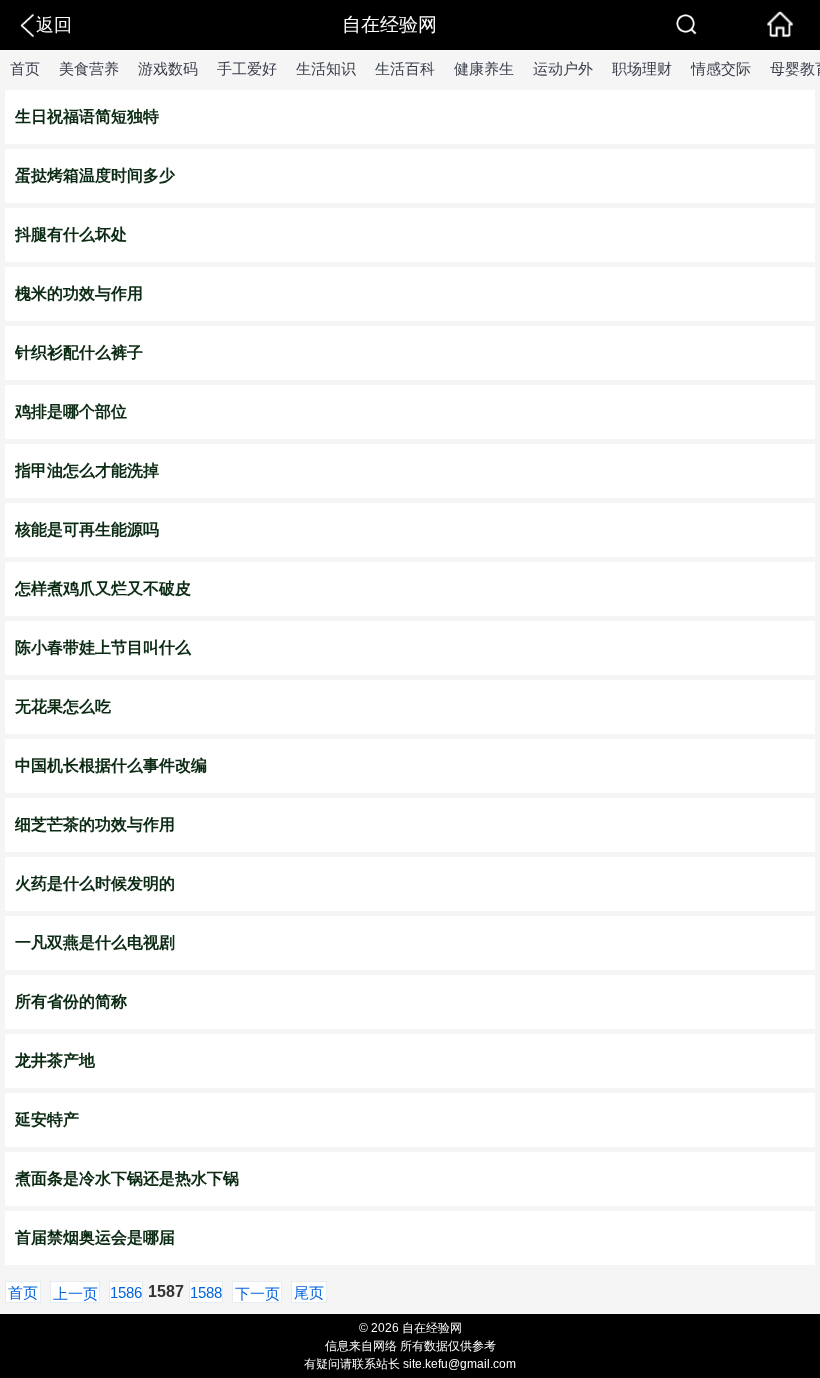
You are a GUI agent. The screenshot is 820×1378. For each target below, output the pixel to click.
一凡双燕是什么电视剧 (95, 942)
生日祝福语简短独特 (87, 116)
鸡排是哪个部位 (71, 411)
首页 (25, 68)
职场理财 (642, 68)
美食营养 (89, 68)
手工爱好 (247, 68)
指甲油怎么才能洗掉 (87, 470)
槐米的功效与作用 (79, 293)
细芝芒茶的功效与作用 (95, 824)
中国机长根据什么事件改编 (111, 765)
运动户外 (563, 68)
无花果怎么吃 (63, 706)
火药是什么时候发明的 (95, 883)
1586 (126, 1292)
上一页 (75, 1293)
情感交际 (721, 68)
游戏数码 (168, 68)
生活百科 (405, 68)
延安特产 (47, 1119)
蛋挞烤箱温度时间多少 (95, 175)
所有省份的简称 (71, 1001)
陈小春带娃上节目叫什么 (103, 647)
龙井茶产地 (55, 1060)
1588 (206, 1292)
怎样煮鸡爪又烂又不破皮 (103, 588)
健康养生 (484, 68)
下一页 (257, 1293)
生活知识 (326, 68)
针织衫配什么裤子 (79, 352)
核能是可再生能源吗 (87, 529)
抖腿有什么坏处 (71, 234)
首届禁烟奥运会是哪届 (95, 1237)
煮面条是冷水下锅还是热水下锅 (127, 1178)
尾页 (309, 1292)
